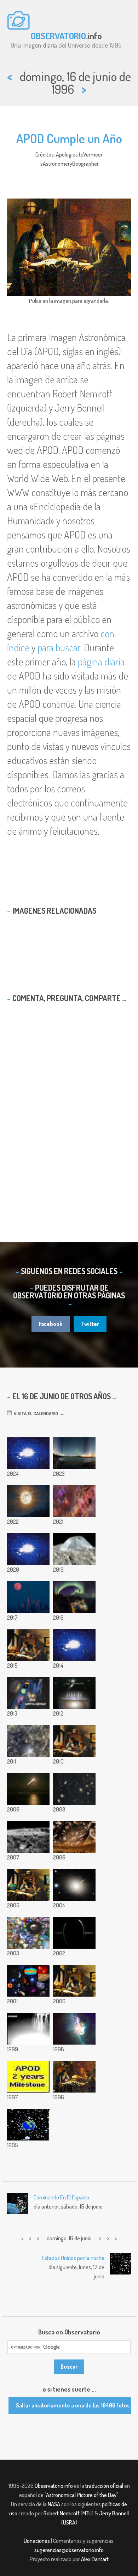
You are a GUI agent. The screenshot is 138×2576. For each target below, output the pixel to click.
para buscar (59, 647)
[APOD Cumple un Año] (74, 2077)
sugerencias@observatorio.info (69, 2550)
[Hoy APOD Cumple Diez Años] (28, 1885)
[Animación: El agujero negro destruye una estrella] (28, 1453)
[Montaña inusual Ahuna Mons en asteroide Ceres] (74, 1549)
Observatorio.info (54, 2486)
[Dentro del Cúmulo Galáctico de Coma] (74, 1789)
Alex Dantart (95, 2559)
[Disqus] (69, 1109)
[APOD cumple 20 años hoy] (28, 1645)
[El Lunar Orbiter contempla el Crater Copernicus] (28, 1837)
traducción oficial (104, 2486)
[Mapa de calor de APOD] (74, 1645)
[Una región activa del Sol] (74, 2029)
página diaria (101, 662)
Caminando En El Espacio (61, 2197)
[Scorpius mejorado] (74, 1501)
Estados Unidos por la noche (73, 2258)
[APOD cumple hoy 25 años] (28, 1549)
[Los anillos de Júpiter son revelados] (74, 1933)
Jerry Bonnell (114, 2513)
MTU (87, 2513)
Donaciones (37, 2541)
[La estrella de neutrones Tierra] (28, 2125)
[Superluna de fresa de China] (28, 1501)
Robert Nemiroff (62, 2513)
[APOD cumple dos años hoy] (28, 2077)
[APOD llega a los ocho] (28, 1933)
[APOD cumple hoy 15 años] (74, 1741)
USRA (69, 2522)
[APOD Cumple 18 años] (28, 1693)
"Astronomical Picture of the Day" (81, 2495)
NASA (54, 2504)
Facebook (51, 1324)
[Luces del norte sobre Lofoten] (74, 1597)
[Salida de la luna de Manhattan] (28, 1597)
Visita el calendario (35, 1413)
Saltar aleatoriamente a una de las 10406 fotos (73, 2405)
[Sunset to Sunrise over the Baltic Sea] (74, 1453)
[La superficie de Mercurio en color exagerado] (28, 1741)
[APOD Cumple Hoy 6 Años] (28, 1981)
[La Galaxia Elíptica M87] (74, 1885)
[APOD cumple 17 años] (74, 1693)
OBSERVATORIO (58, 36)
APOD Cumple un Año (69, 138)
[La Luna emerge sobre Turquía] (28, 1789)
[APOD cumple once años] (74, 1837)
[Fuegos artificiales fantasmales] (28, 2029)
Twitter (90, 1324)
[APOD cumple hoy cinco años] (74, 1981)
